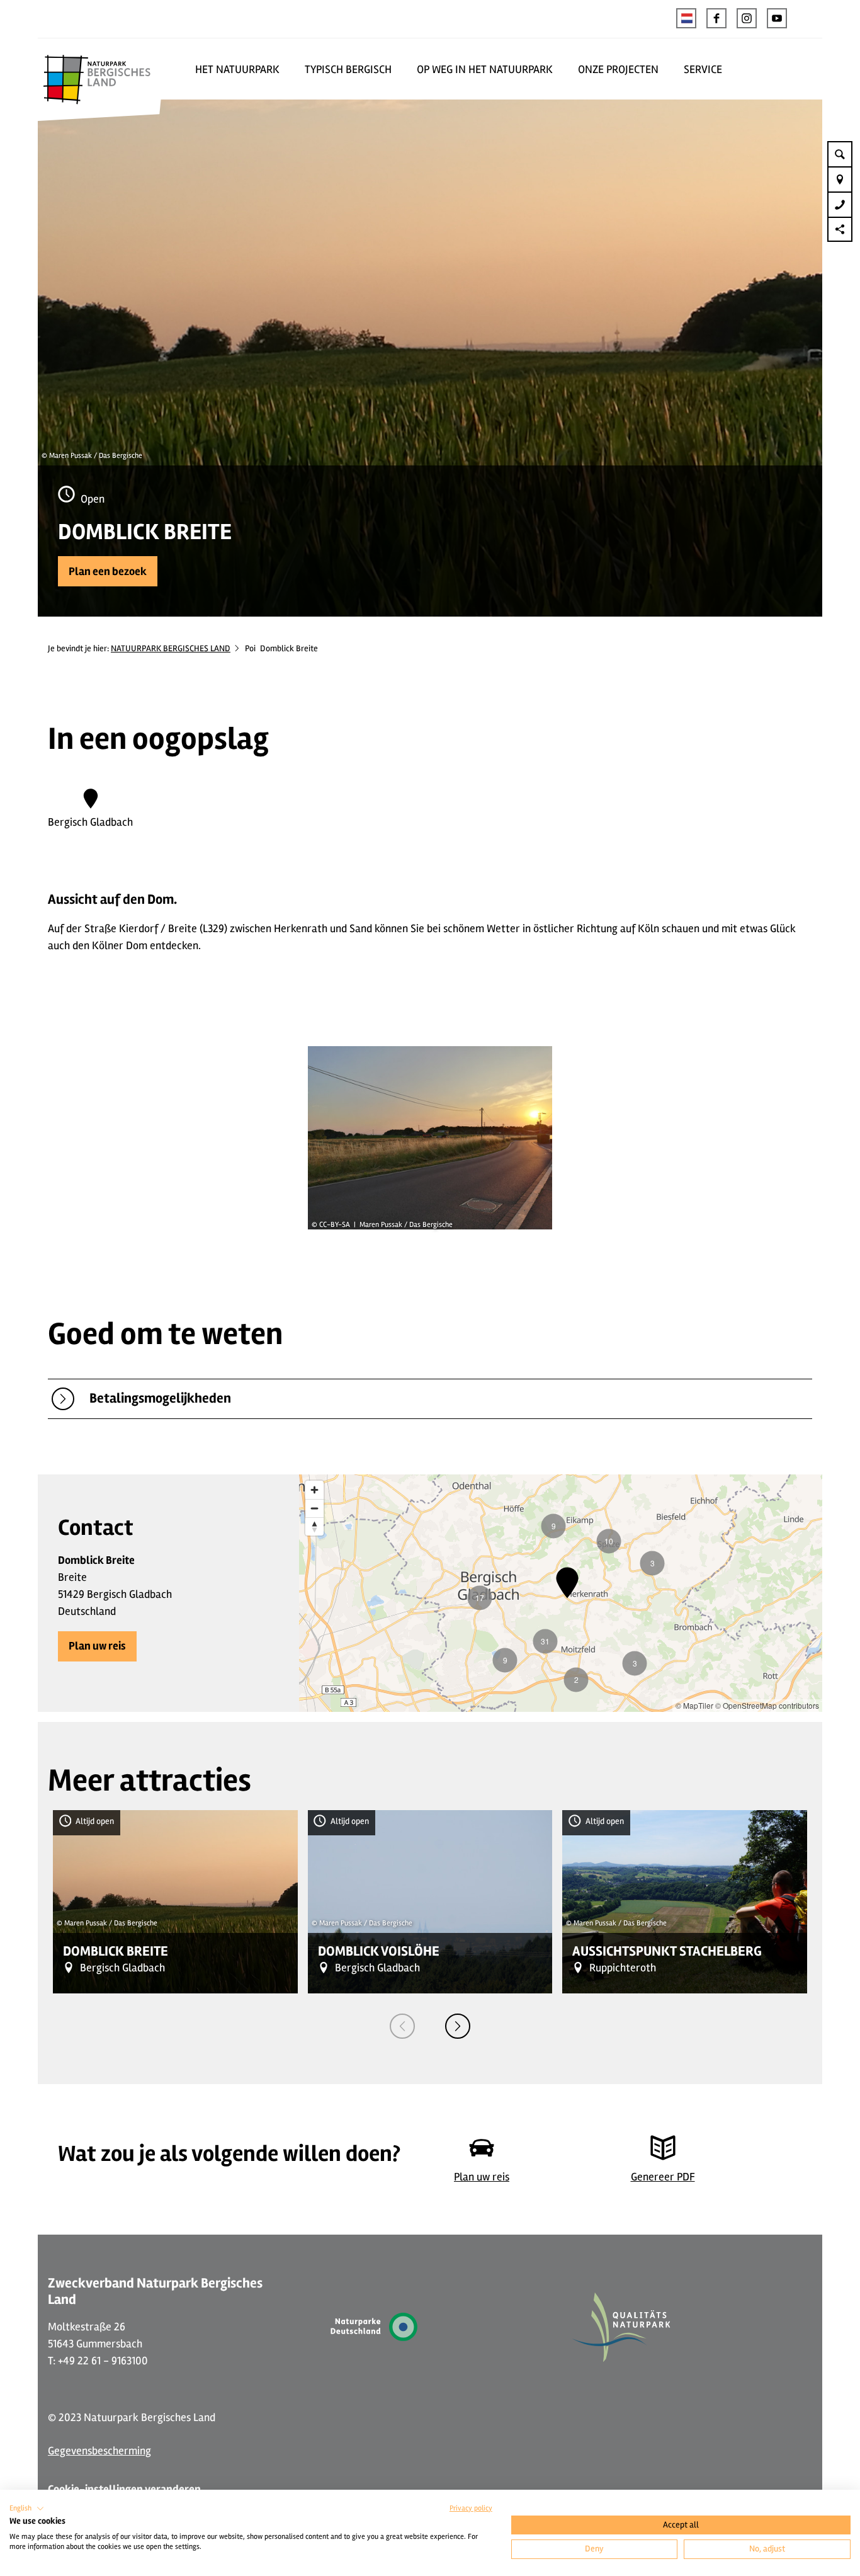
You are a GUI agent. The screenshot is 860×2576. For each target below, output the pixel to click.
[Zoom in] (314, 1490)
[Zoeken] (840, 154)
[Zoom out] (314, 1508)
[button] (716, 18)
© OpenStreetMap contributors (767, 1705)
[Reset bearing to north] (314, 1526)
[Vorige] (402, 2026)
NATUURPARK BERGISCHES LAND (171, 648)
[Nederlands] (686, 18)
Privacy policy (471, 2508)
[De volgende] (458, 2026)
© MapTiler (694, 1705)
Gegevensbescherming (99, 2451)
